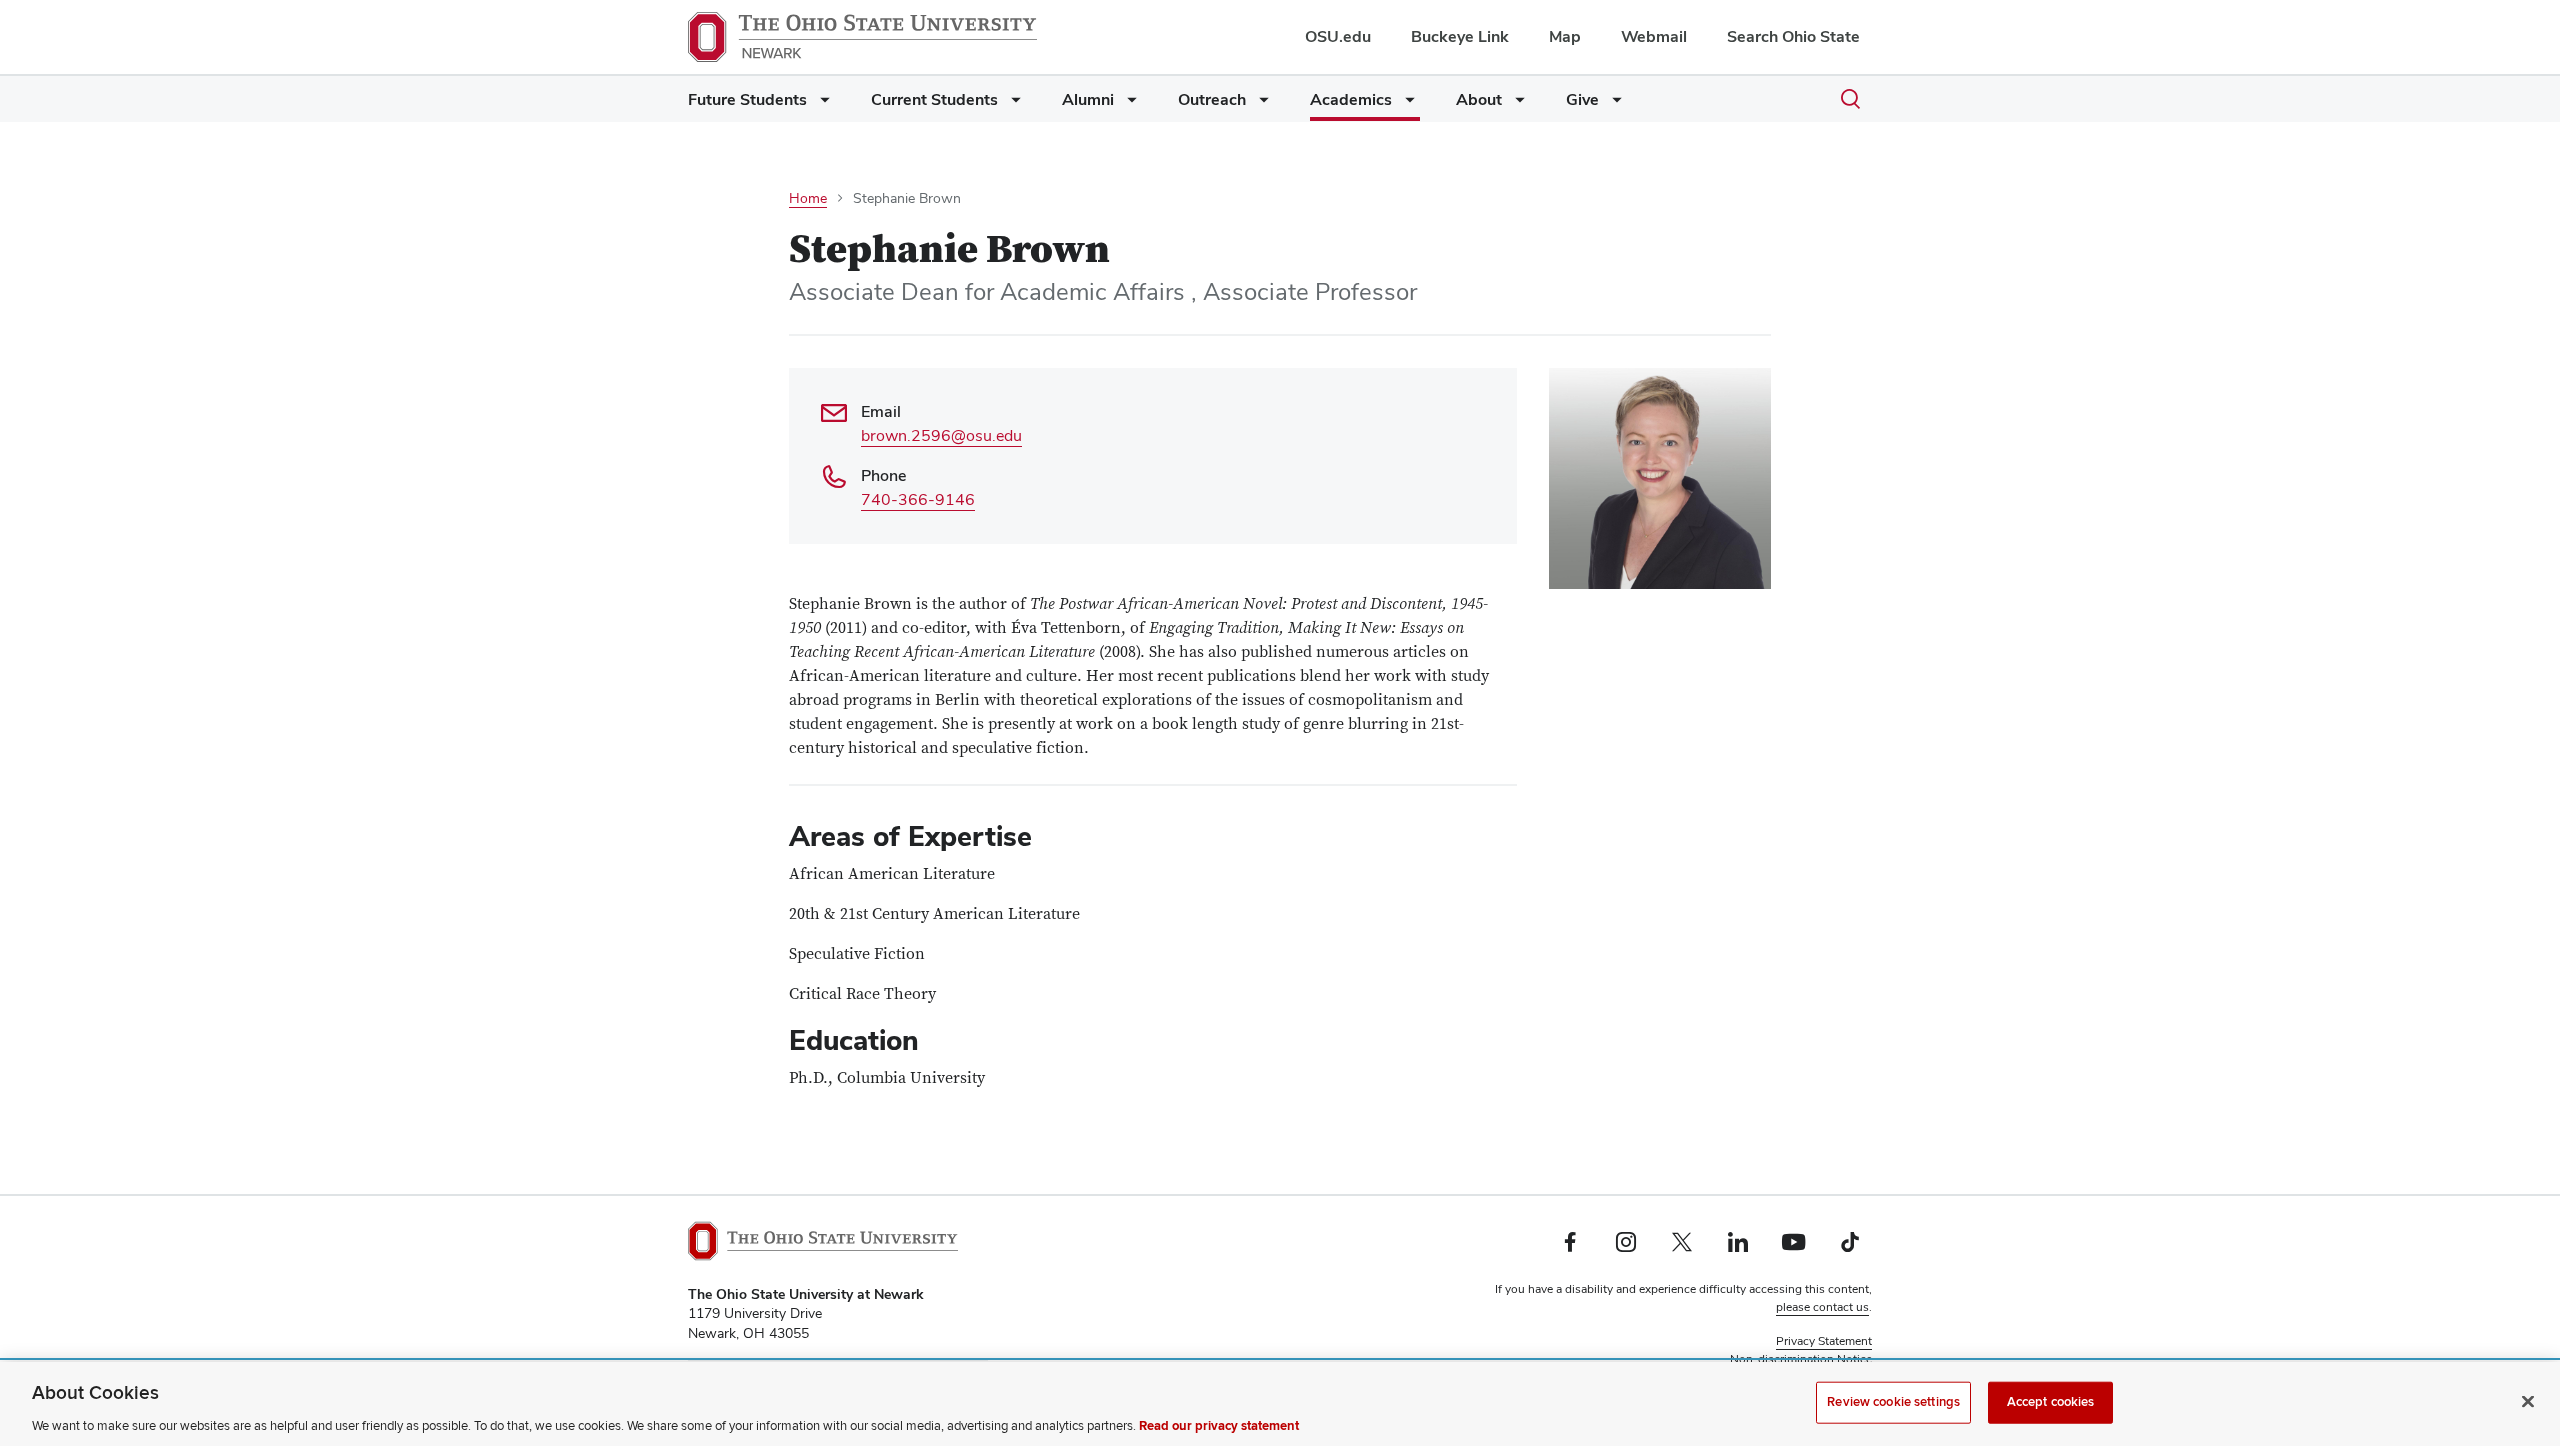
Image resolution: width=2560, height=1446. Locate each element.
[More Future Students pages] (821, 104)
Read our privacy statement (1219, 1425)
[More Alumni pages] (1128, 104)
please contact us (1822, 1307)
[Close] (2528, 1401)
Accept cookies (2051, 1401)
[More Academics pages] (1406, 104)
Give (1582, 99)
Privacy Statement (1824, 1341)
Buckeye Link (1460, 36)
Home (808, 198)
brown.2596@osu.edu (941, 435)
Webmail (1654, 36)
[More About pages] (1516, 104)
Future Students (747, 99)
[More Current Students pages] (1012, 104)
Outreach (1212, 99)
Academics (1351, 99)
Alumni (1088, 99)
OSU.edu (1338, 36)
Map (1565, 36)
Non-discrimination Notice (1801, 1359)
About (1479, 99)
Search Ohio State (1793, 36)
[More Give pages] (1613, 104)
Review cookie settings (1893, 1401)
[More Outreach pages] (1260, 104)
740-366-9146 (918, 499)
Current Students (934, 99)
